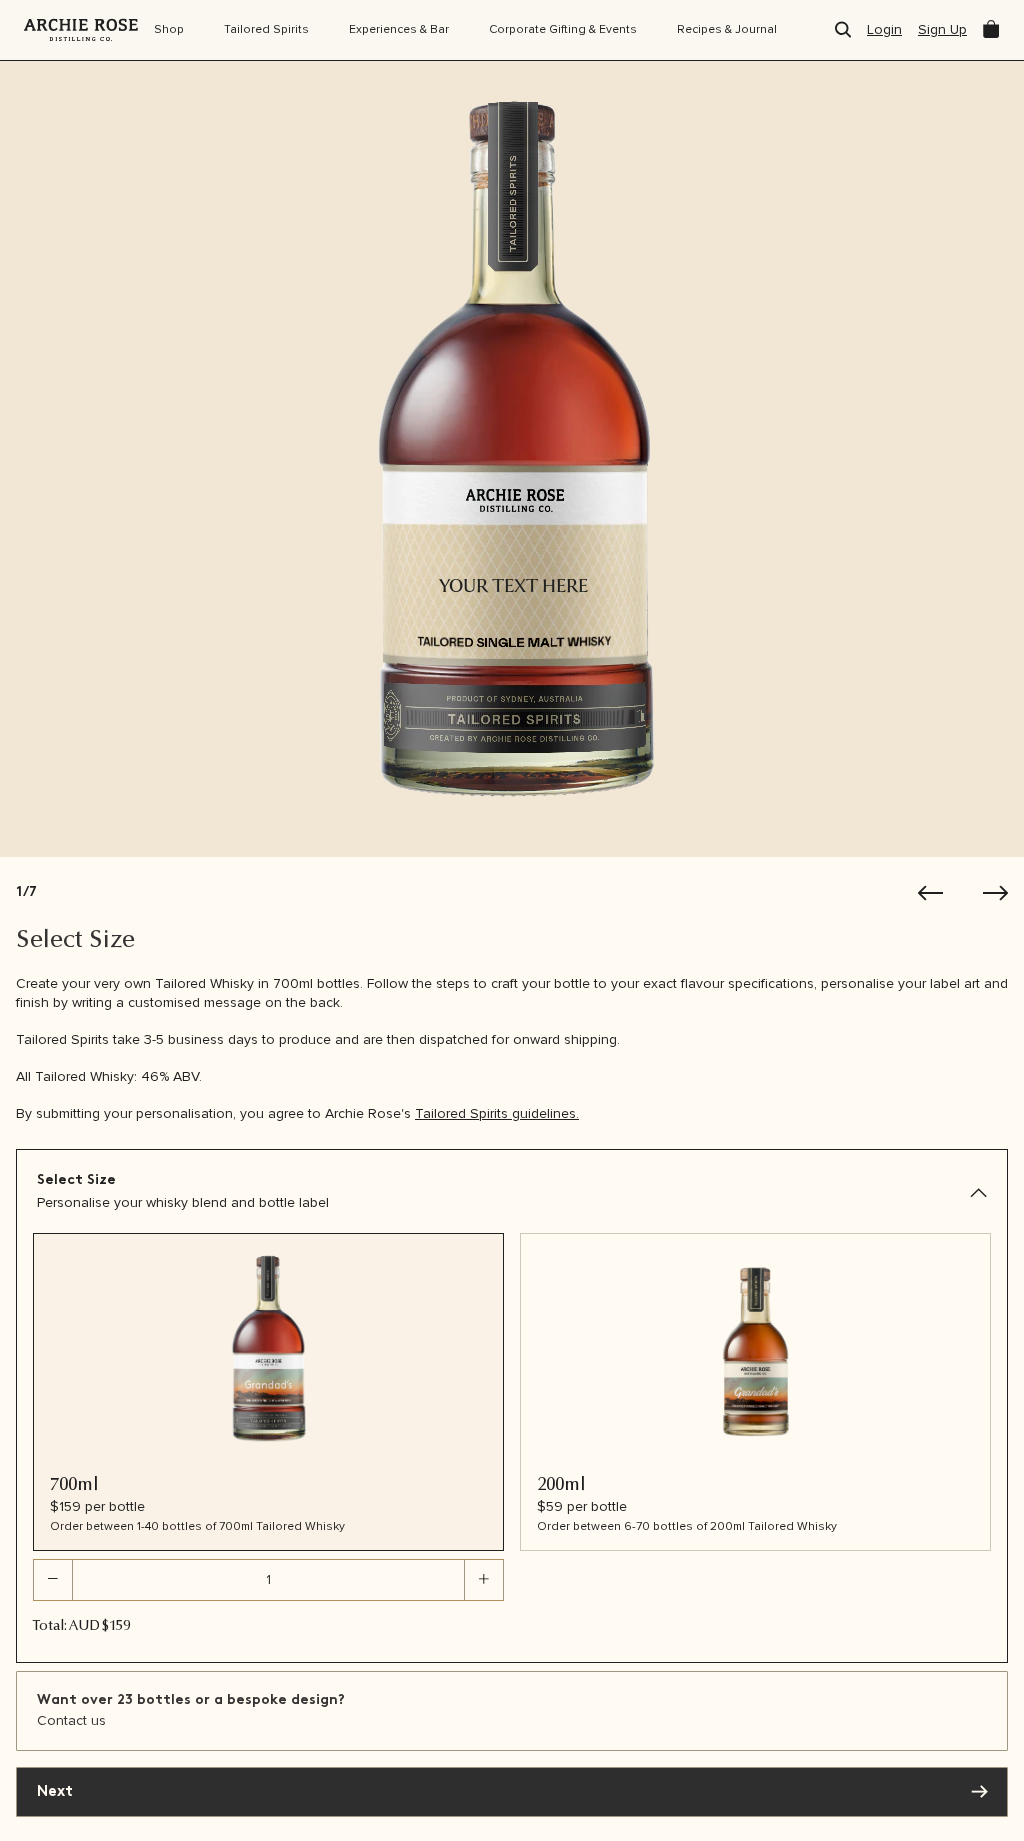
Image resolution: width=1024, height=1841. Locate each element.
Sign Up (942, 30)
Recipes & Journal (727, 30)
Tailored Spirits (266, 30)
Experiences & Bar (399, 30)
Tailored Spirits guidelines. (497, 1114)
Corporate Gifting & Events (563, 30)
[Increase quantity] (484, 1580)
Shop (169, 30)
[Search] (843, 30)
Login (884, 30)
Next (55, 1792)
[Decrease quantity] (53, 1580)
